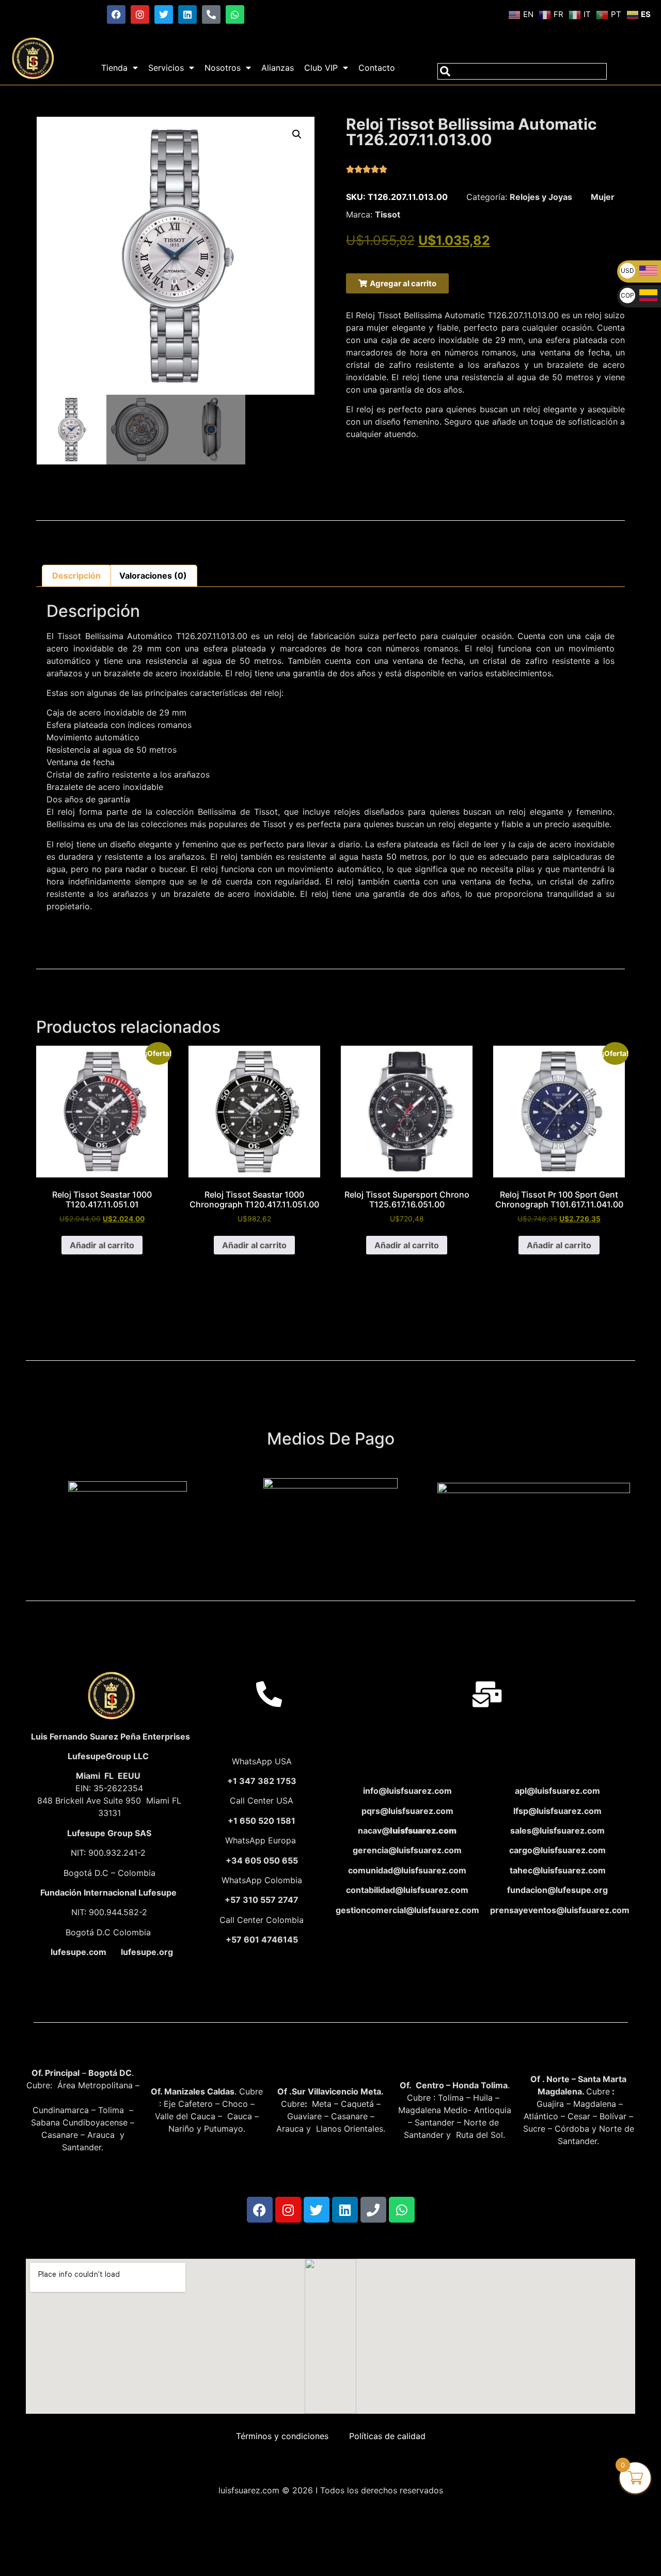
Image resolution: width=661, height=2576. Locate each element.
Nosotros (223, 68)
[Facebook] (116, 14)
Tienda (114, 68)
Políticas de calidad (387, 2436)
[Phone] (373, 2210)
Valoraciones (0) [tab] (153, 576)
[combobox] (522, 71)
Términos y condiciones (282, 2436)
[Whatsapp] (235, 14)
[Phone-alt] (211, 14)
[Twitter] (164, 14)
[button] (297, 134)
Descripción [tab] (76, 576)
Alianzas (278, 68)
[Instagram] (140, 14)
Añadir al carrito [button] (102, 1245)
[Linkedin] (187, 14)
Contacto (377, 68)
